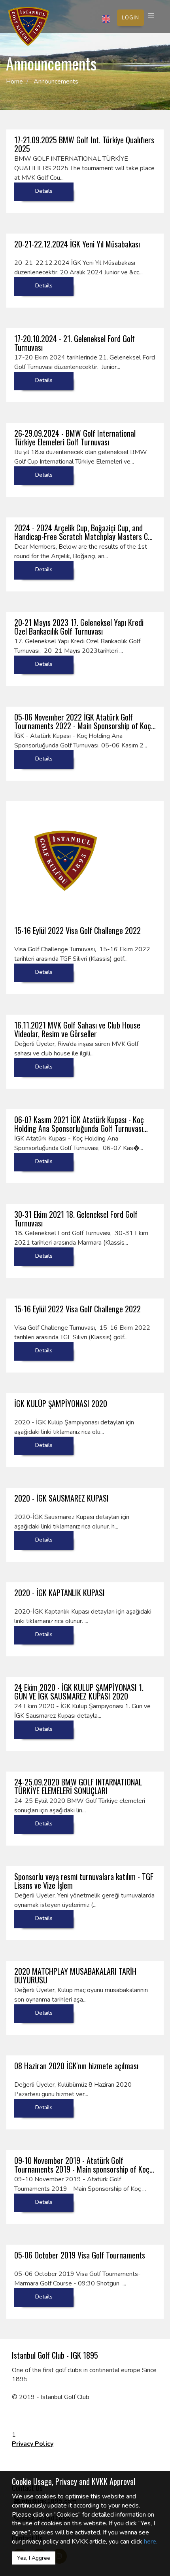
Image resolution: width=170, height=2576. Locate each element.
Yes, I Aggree (34, 2558)
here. (151, 2542)
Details (44, 191)
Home (14, 82)
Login (130, 18)
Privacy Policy (33, 2444)
